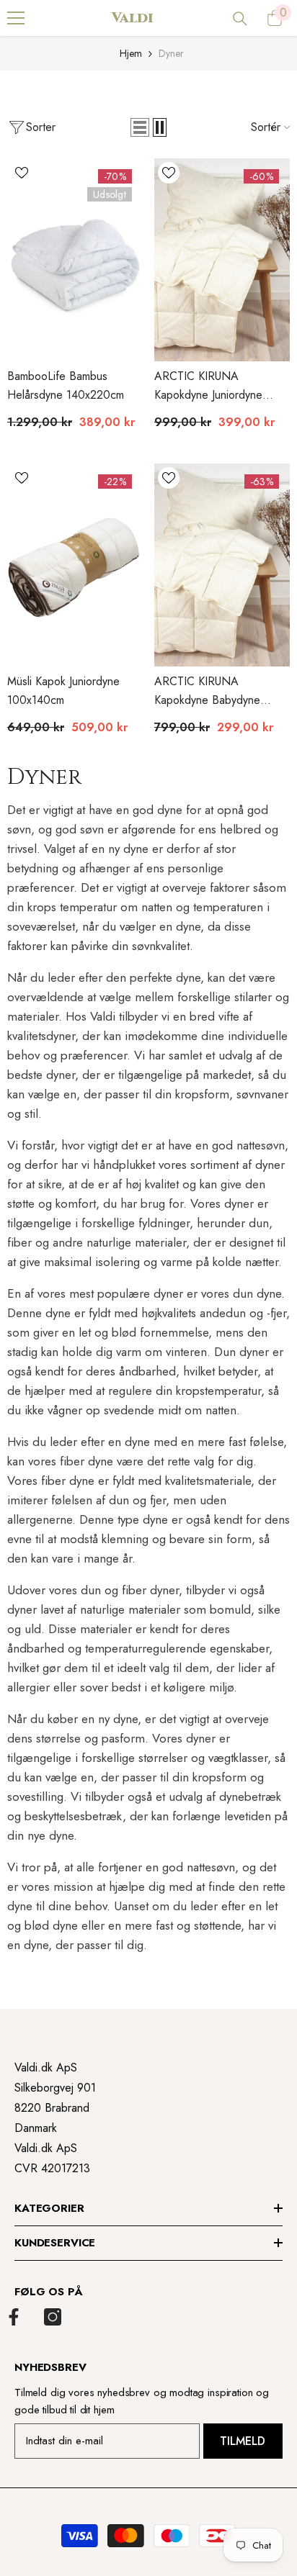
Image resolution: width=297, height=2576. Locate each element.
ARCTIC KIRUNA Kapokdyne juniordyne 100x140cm (208, 386)
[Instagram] (53, 2317)
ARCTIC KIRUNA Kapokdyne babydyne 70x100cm (207, 691)
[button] (140, 127)
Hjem (131, 53)
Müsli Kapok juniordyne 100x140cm (63, 691)
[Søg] (240, 19)
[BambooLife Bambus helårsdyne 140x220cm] (75, 260)
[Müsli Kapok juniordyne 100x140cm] (75, 565)
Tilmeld (243, 2441)
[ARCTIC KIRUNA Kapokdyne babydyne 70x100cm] (222, 565)
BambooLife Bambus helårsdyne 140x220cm (66, 385)
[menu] (16, 18)
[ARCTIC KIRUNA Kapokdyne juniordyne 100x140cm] (222, 260)
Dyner (171, 53)
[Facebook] (14, 2317)
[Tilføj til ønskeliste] (22, 173)
